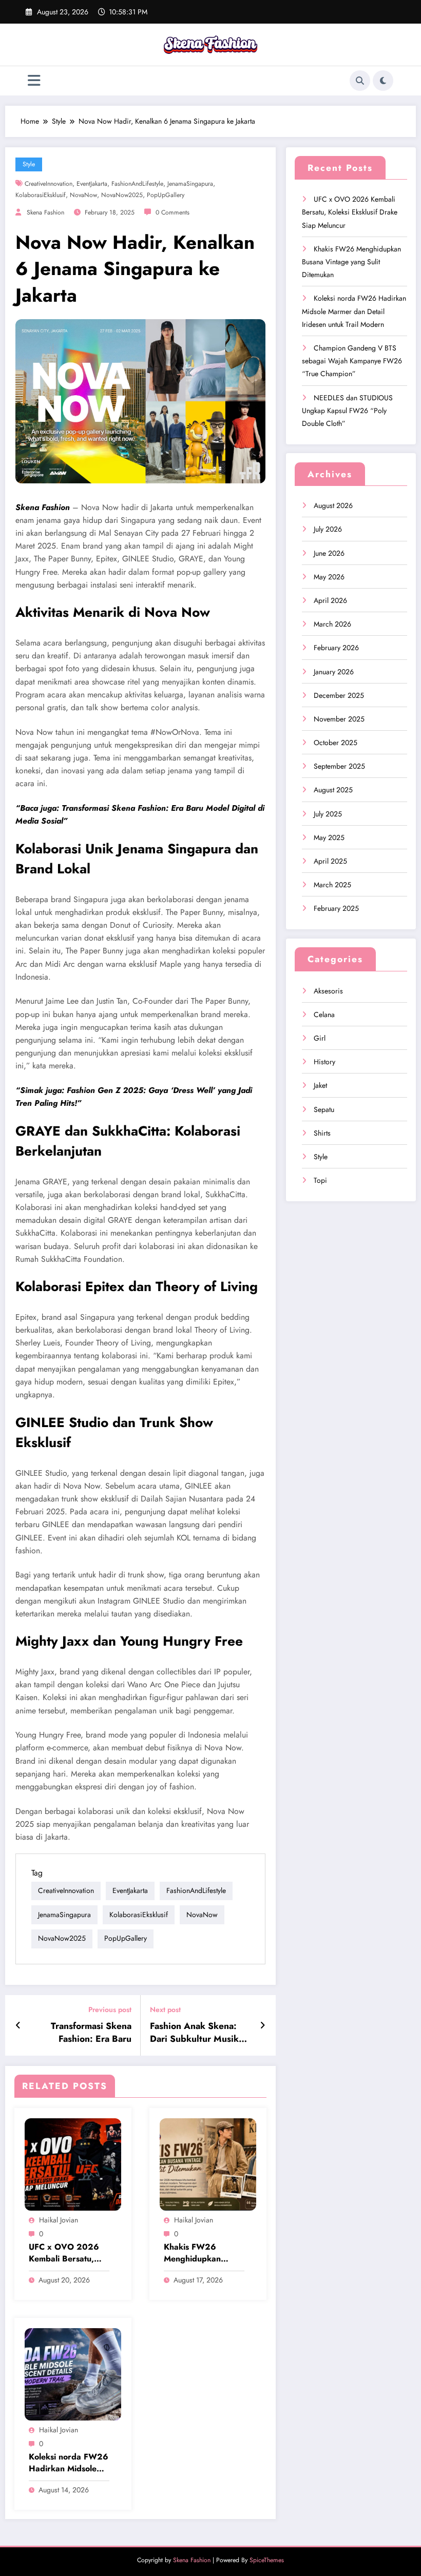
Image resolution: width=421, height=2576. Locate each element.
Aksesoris (328, 991)
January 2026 (334, 672)
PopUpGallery (166, 195)
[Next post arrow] (263, 2025)
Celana (324, 1014)
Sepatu (324, 1109)
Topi (320, 1180)
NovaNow (83, 195)
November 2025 (339, 719)
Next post (165, 2010)
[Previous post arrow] (18, 2025)
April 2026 (330, 600)
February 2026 (336, 648)
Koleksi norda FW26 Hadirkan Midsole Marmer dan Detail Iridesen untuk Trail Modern (69, 2463)
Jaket (320, 1085)
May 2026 (329, 577)
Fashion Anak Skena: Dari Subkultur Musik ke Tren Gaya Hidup (194, 2033)
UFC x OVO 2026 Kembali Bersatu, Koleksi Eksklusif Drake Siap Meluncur (64, 2253)
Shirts (322, 1133)
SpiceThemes (267, 2560)
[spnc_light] (383, 81)
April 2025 (330, 861)
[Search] (360, 81)
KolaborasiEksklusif (41, 195)
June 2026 (329, 553)
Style (29, 164)
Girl (320, 1038)
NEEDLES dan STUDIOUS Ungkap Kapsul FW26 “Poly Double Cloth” (347, 411)
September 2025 (339, 766)
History (324, 1062)
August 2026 (333, 505)
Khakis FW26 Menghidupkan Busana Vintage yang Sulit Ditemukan (204, 2253)
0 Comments (173, 212)
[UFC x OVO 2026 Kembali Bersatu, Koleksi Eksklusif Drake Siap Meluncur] (73, 2164)
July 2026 (328, 529)
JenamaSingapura (190, 184)
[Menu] (34, 81)
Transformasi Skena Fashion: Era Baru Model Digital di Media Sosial (83, 2033)
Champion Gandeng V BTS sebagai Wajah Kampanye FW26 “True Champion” (352, 361)
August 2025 (333, 790)
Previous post (110, 2010)
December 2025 (339, 695)
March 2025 (332, 885)
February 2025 (336, 908)
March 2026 (332, 624)
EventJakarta (92, 184)
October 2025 (336, 743)
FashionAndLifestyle (137, 184)
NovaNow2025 (122, 195)
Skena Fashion (45, 212)
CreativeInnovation (49, 184)
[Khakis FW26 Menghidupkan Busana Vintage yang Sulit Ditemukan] (208, 2164)
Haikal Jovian (59, 2220)
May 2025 (329, 837)
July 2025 (328, 814)
